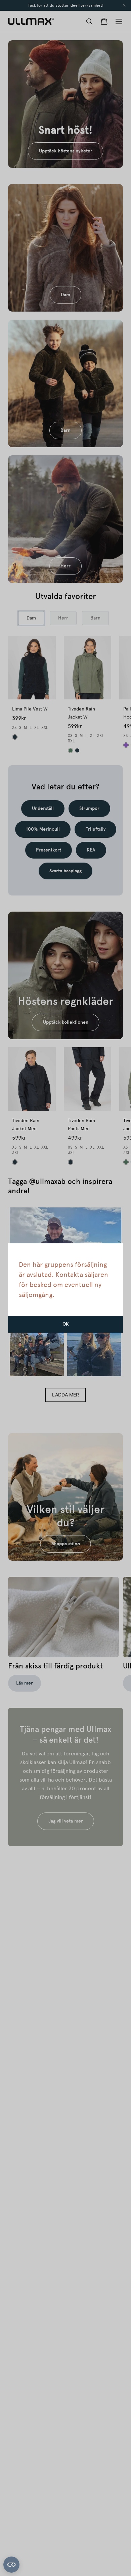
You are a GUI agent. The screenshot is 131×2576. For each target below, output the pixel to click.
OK (66, 1324)
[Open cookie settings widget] (11, 2565)
